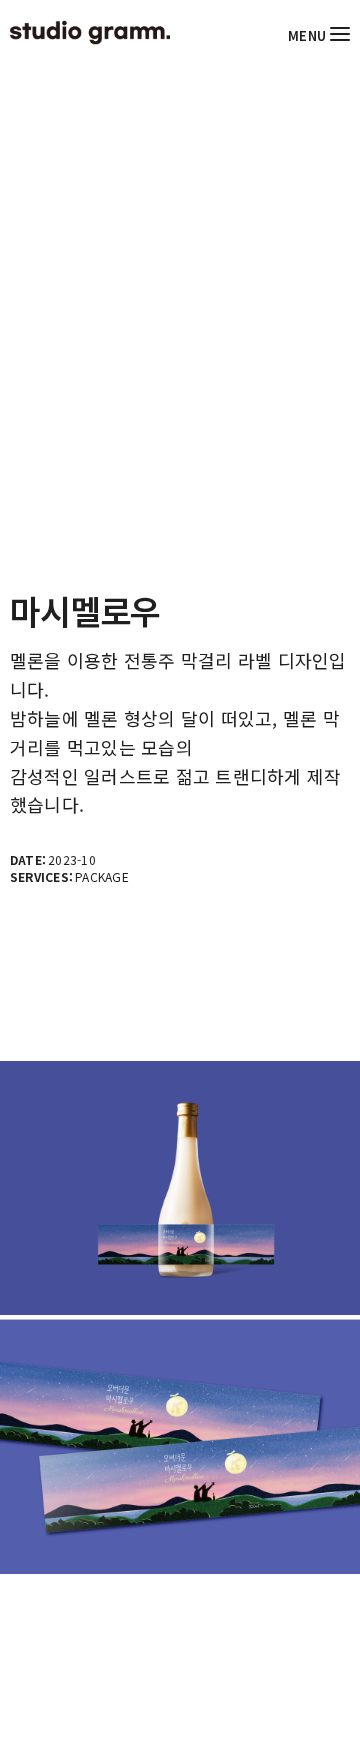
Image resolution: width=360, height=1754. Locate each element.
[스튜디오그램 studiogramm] (90, 32)
